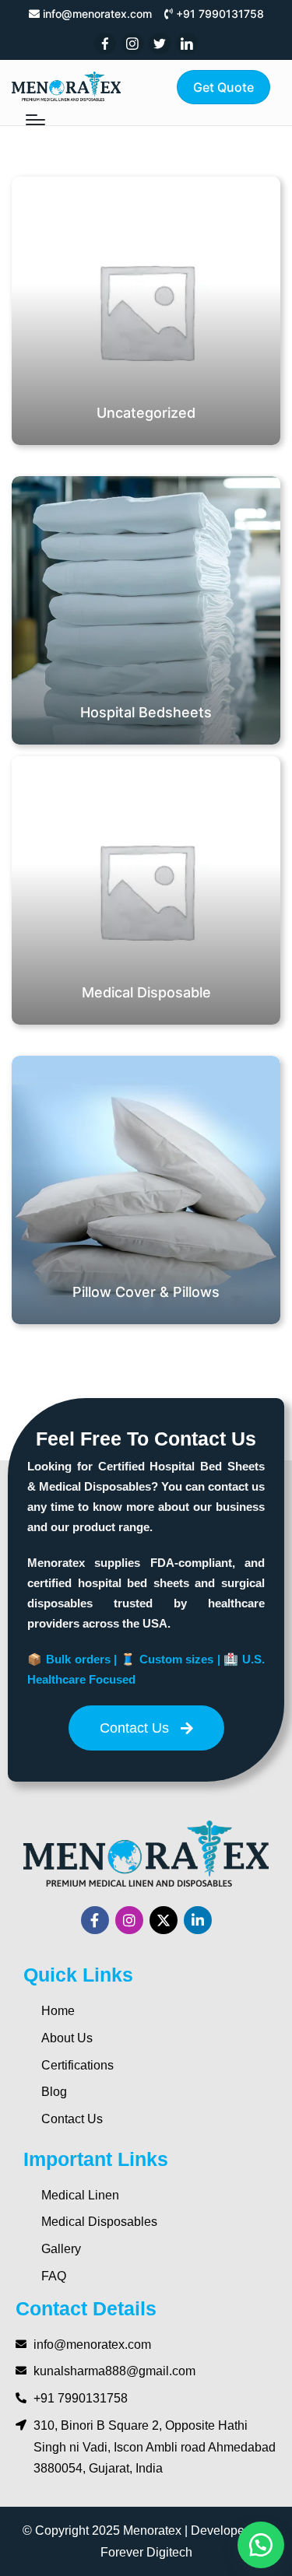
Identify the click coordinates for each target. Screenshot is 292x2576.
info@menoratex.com (97, 14)
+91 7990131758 (220, 14)
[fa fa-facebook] (105, 44)
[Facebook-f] (95, 1920)
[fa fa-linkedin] (187, 44)
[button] (223, 87)
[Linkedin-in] (198, 1920)
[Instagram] (129, 1920)
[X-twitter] (164, 1920)
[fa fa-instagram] (132, 44)
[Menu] (35, 120)
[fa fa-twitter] (160, 44)
